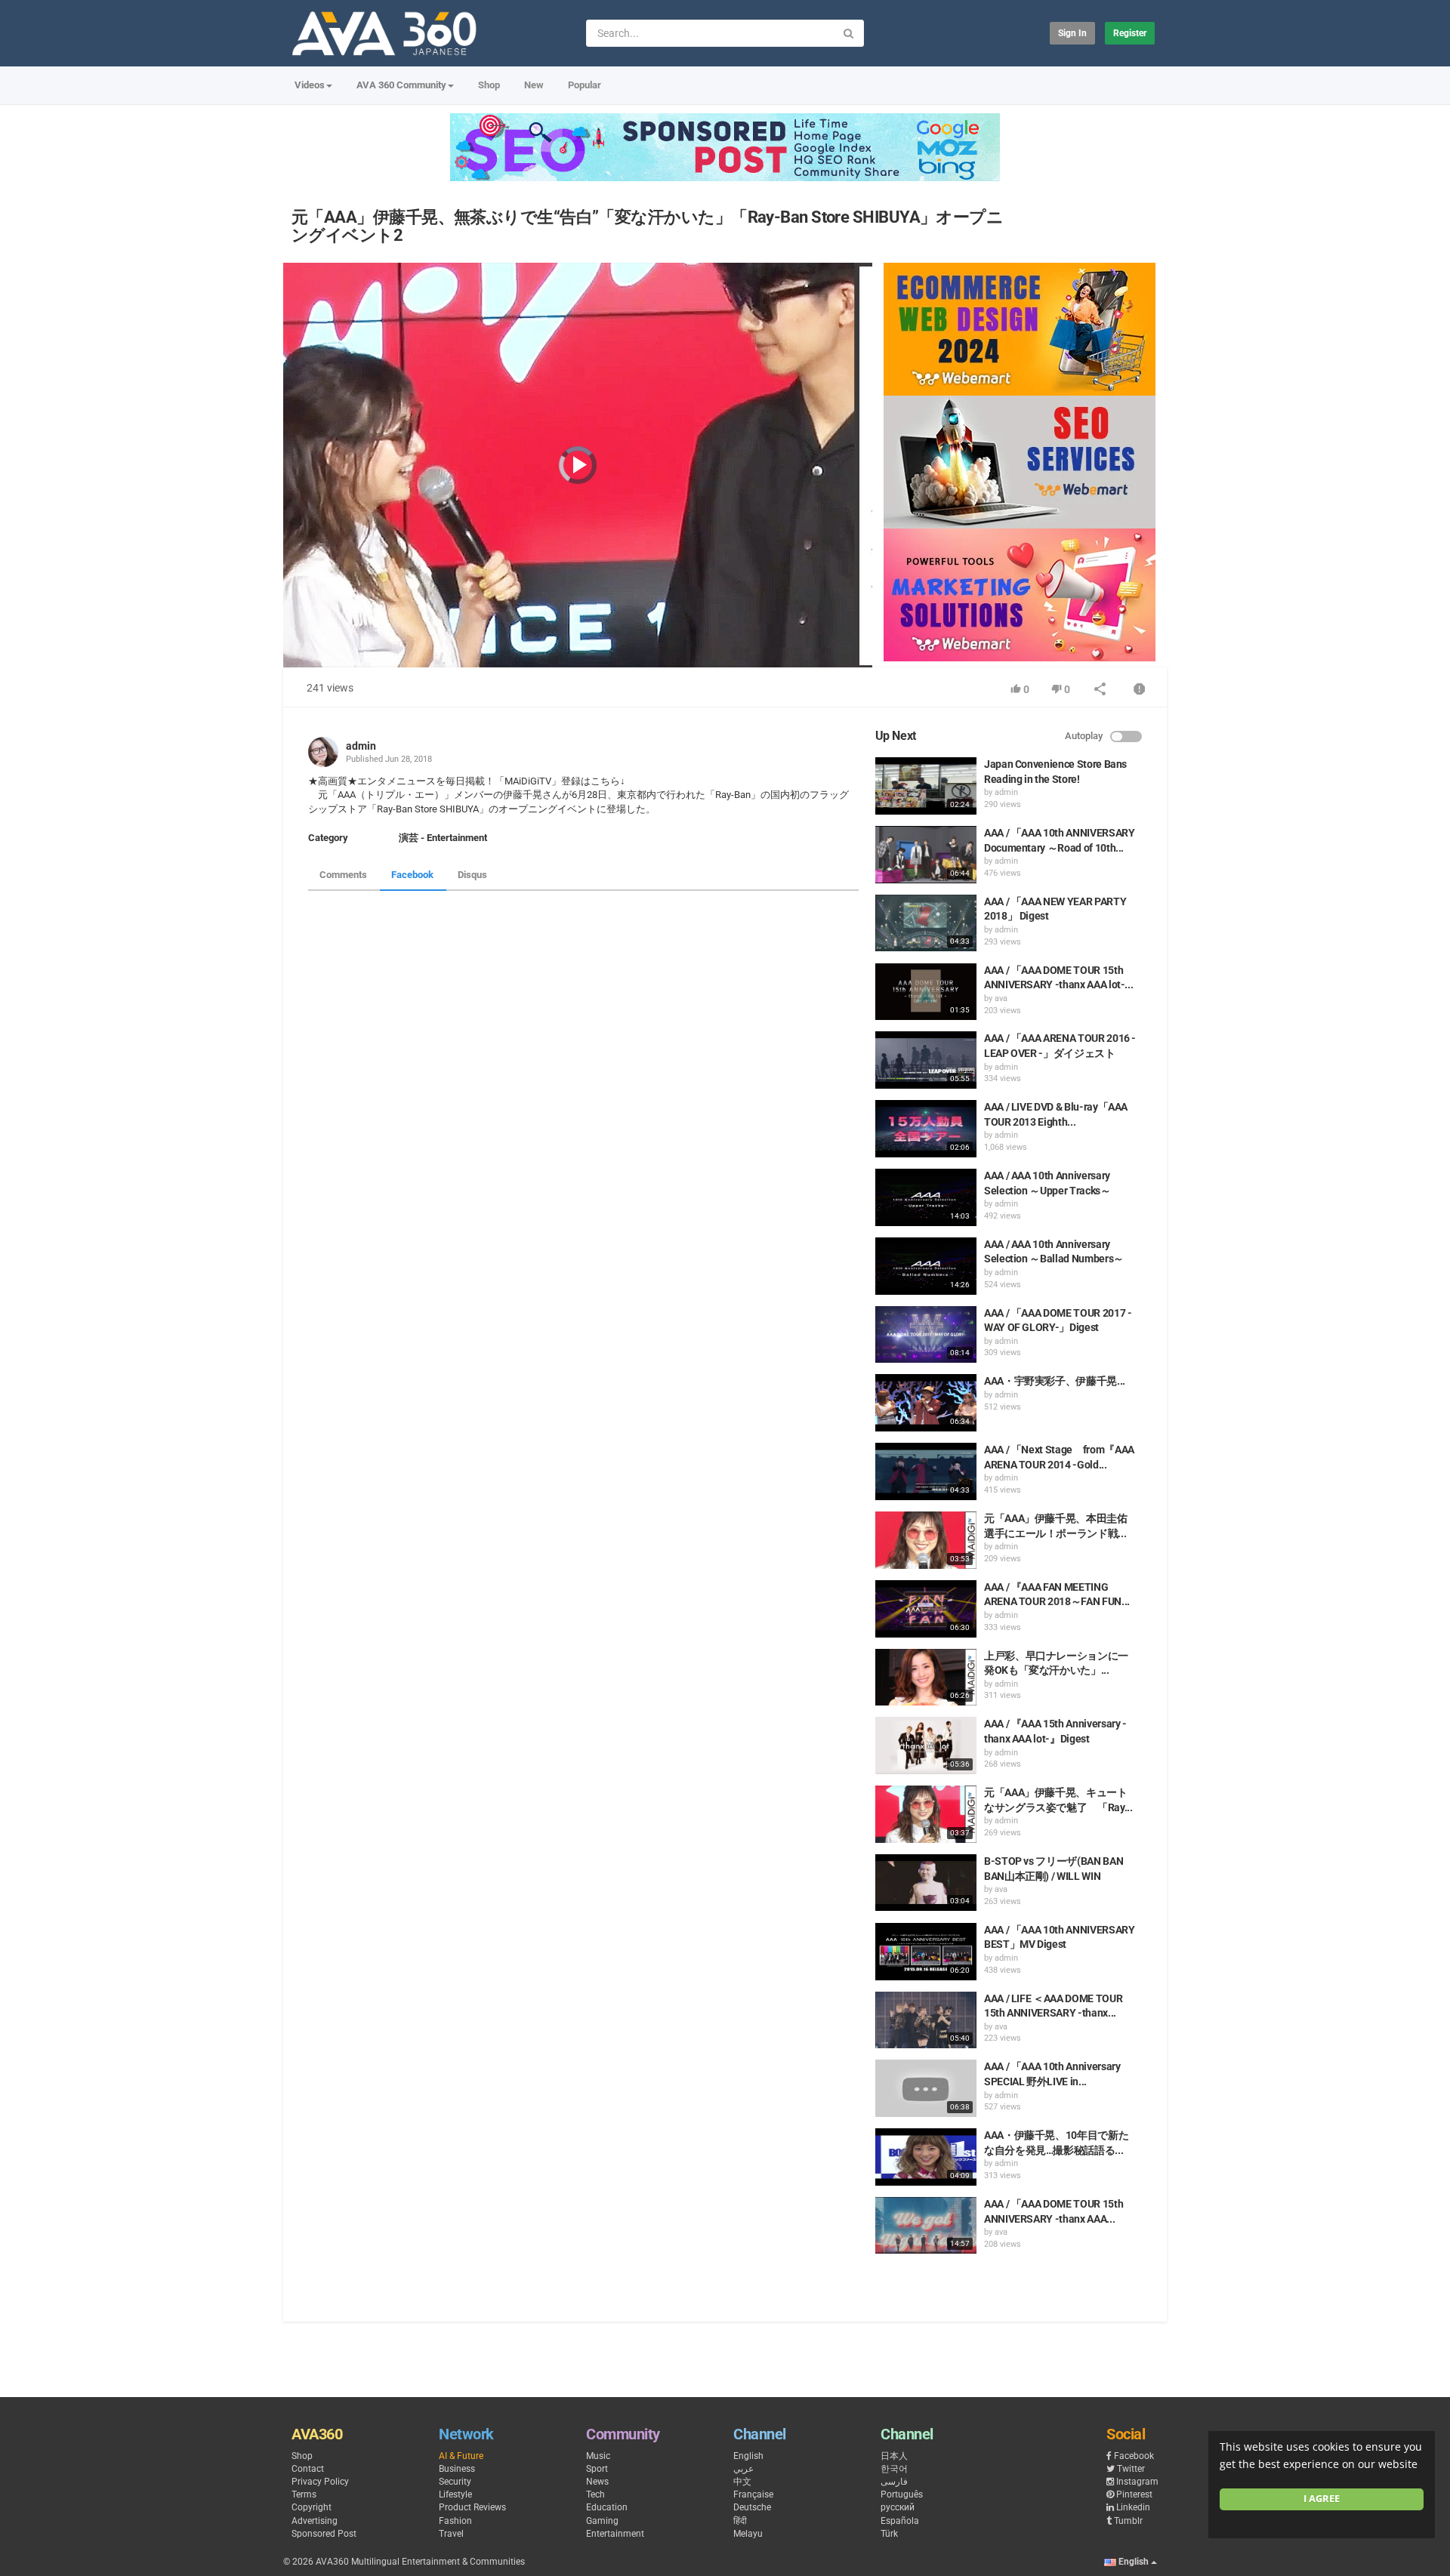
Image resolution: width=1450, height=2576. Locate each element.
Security (455, 2482)
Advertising (315, 2521)
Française (753, 2494)
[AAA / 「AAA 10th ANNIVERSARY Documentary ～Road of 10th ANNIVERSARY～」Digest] (926, 855)
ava (1001, 998)
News (597, 2482)
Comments (343, 875)
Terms (304, 2494)
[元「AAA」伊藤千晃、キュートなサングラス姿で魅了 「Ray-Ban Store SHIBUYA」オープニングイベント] (926, 1814)
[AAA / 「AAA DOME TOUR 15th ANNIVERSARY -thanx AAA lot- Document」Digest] (926, 992)
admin (361, 746)
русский (898, 2507)
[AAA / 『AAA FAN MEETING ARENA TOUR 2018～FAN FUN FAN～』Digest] (926, 1609)
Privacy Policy (320, 2482)
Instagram (1137, 2482)
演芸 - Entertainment (443, 838)
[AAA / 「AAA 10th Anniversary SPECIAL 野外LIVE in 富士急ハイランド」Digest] (926, 2088)
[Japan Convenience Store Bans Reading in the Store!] (926, 786)
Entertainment (615, 2534)
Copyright (312, 2507)
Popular (585, 85)
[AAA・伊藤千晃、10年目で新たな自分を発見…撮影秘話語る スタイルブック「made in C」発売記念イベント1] (926, 2157)
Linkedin (1133, 2507)
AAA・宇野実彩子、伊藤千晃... (1055, 1381)
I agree (1322, 2499)
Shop (489, 85)
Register (1130, 33)
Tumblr (1128, 2521)
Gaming (602, 2521)
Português (902, 2494)
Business (457, 2469)
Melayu (748, 2534)
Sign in (1072, 33)
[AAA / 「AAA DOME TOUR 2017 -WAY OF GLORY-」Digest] (926, 1335)
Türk (889, 2534)
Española (900, 2521)
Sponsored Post (324, 2534)
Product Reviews (472, 2507)
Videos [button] (310, 85)
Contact (308, 2469)
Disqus (472, 875)
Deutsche (752, 2507)
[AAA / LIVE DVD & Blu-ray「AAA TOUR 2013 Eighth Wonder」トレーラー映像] (926, 1129)
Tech (595, 2494)
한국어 (894, 2469)
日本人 (894, 2456)
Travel (451, 2534)
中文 (742, 2482)
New (534, 85)
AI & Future (461, 2456)
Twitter (1131, 2469)
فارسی (894, 2482)
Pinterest (1134, 2494)
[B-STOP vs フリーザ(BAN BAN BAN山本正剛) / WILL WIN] (926, 1883)
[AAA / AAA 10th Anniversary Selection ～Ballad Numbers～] (926, 1266)
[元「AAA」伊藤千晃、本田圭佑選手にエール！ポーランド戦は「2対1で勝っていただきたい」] (926, 1540)
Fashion (455, 2521)
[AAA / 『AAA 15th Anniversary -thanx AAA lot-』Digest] (926, 1746)
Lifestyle (455, 2494)
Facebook (412, 875)
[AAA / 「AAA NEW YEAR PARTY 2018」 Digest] (926, 923)
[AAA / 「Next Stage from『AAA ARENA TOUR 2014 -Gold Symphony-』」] (926, 1471)
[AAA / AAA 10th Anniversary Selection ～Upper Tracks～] (926, 1197)
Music (598, 2456)
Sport (597, 2469)
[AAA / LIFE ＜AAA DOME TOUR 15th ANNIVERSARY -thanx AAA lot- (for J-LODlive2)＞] (926, 2020)
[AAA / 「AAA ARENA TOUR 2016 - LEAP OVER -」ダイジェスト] (926, 1060)
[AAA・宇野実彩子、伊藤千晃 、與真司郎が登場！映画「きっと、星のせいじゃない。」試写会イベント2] (926, 1403)
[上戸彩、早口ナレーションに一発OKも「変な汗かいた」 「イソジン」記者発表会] (926, 1678)
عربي (744, 2469)
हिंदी (740, 2521)
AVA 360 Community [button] (401, 85)
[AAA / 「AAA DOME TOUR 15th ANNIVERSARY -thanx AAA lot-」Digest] (926, 2226)
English (748, 2456)
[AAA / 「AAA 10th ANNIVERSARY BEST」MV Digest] (926, 1952)
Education (607, 2507)
